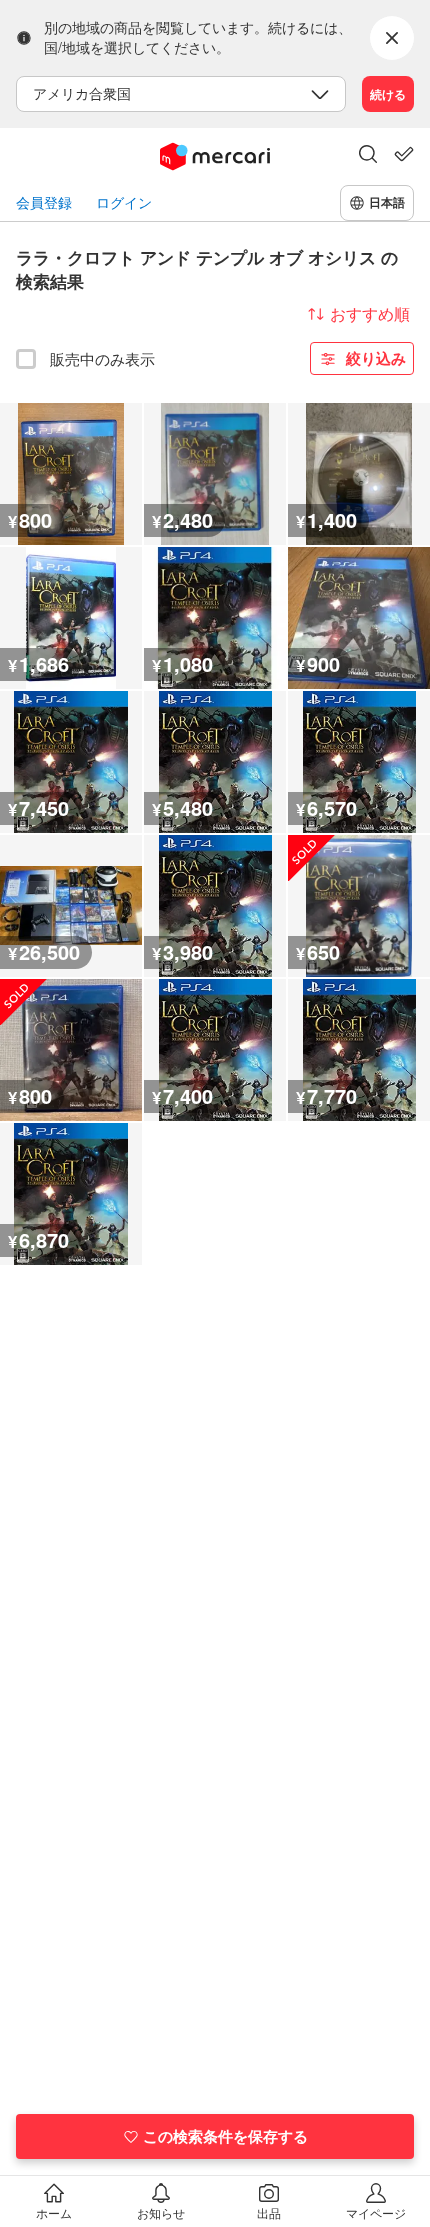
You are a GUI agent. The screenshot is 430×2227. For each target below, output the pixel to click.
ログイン (124, 202)
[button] (368, 156)
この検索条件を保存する (225, 2136)
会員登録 (44, 202)
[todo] (404, 154)
